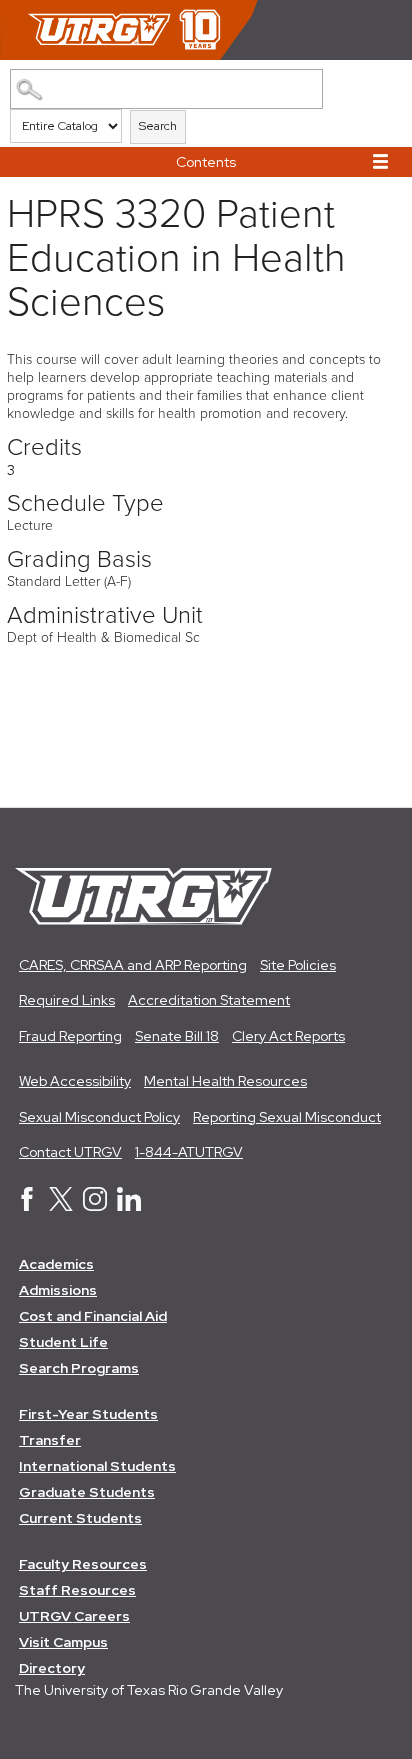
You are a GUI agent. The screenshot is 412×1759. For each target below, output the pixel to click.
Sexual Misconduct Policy (99, 1117)
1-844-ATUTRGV (189, 1152)
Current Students (80, 1518)
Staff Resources (77, 1590)
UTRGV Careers (74, 1616)
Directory (52, 1668)
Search (158, 126)
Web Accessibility (75, 1081)
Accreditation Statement (209, 1000)
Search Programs (79, 1368)
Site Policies (298, 965)
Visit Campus (63, 1642)
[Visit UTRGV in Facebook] (27, 1206)
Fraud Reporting (70, 1036)
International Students (97, 1466)
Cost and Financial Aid (93, 1316)
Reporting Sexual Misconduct (287, 1117)
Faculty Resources (83, 1564)
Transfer (50, 1440)
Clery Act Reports (288, 1036)
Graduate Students (87, 1492)
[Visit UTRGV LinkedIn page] (129, 1206)
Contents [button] (206, 162)
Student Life (63, 1342)
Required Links (67, 1000)
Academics (56, 1264)
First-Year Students (88, 1414)
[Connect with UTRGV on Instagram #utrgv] (95, 1206)
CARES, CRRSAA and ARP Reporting (133, 965)
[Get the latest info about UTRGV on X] (61, 1206)
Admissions (58, 1290)
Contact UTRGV (70, 1152)
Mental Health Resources (225, 1081)
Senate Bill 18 (177, 1036)
